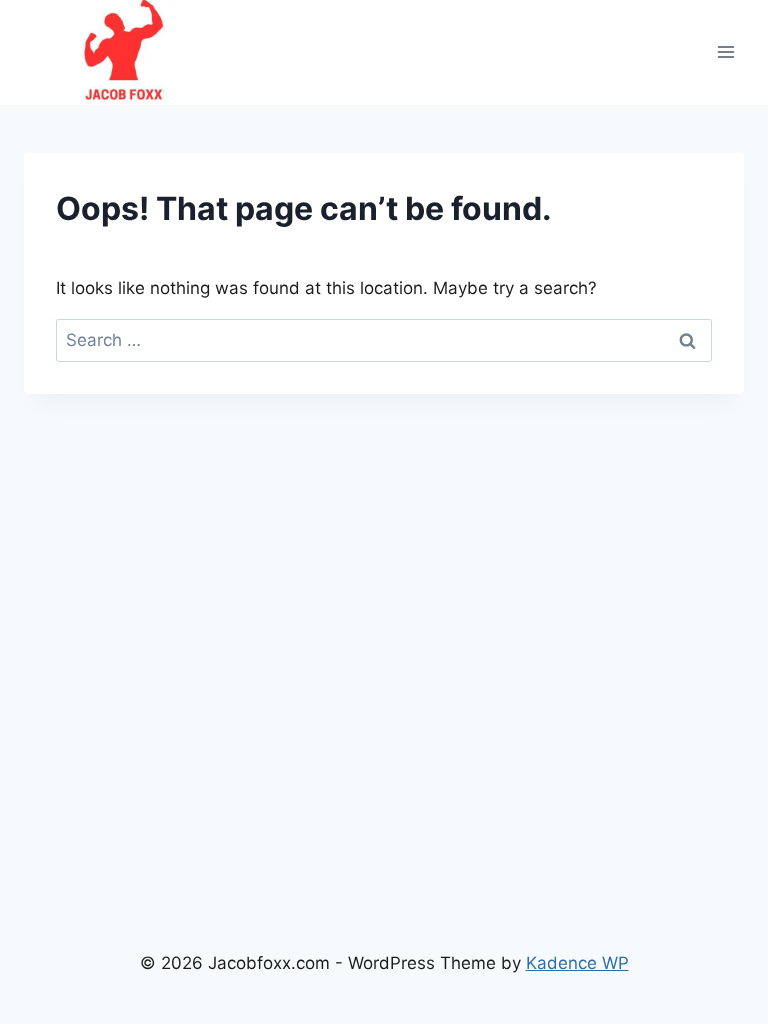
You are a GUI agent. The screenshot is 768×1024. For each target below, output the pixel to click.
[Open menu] (725, 52)
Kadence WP (577, 963)
